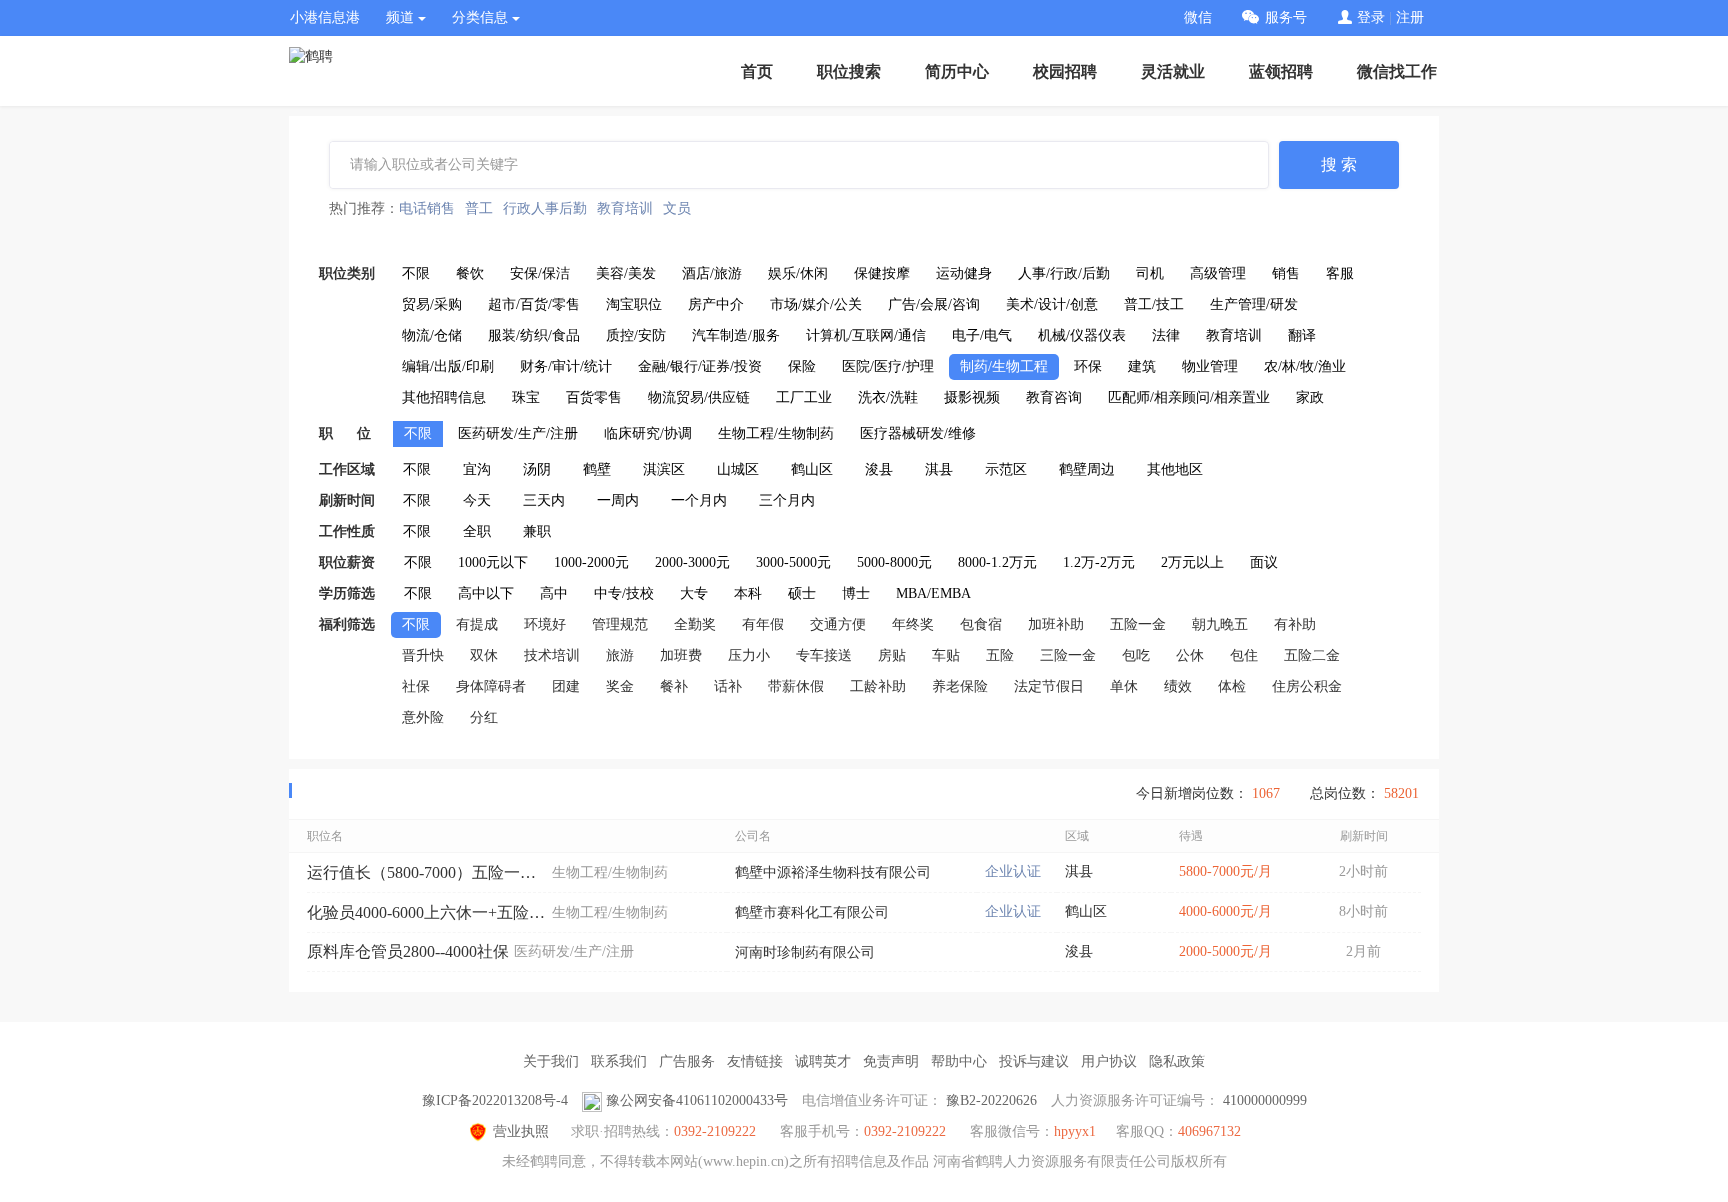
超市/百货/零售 (534, 304)
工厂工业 (804, 397)
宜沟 (477, 469)
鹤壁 (597, 469)
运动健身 (964, 273)
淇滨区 (664, 469)
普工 (479, 208)
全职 (477, 531)
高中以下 (486, 593)
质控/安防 (636, 335)
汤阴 (537, 469)
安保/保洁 (540, 273)
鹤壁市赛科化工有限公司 (812, 912)
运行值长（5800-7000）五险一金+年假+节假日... (427, 872)
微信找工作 (1397, 71)
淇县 (939, 469)
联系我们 (619, 1061)
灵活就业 (1173, 71)
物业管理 (1210, 366)
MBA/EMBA (933, 593)
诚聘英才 (823, 1061)
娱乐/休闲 (798, 273)
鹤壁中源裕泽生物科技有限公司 (833, 872)
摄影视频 (972, 397)
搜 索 (1339, 164)
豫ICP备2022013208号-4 (495, 1100)
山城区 (738, 469)
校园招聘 (1065, 71)
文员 (677, 208)
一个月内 (699, 500)
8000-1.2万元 (997, 562)
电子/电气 (982, 335)
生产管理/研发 (1254, 304)
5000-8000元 (894, 562)
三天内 (544, 500)
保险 (802, 366)
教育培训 (625, 208)
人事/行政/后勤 (1064, 273)
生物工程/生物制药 (776, 433)
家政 (1310, 397)
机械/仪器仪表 (1082, 335)
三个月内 (787, 500)
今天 (477, 500)
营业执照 (521, 1131)
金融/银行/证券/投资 (700, 366)
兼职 (537, 531)
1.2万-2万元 (1099, 562)
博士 (856, 593)
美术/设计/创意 (1052, 304)
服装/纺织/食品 (534, 335)
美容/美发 (626, 273)
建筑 (1142, 366)
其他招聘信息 (444, 397)
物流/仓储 (432, 335)
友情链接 (755, 1061)
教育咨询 (1054, 397)
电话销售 (427, 208)
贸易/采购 (432, 304)
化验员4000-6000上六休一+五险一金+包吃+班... (427, 912)
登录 (1371, 17)
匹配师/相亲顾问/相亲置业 (1189, 397)
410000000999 (1265, 1100)
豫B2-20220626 (991, 1100)
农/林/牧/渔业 (1305, 366)
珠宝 (526, 397)
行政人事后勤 (545, 208)
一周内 (618, 500)
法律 (1166, 335)
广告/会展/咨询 (934, 304)
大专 (694, 593)
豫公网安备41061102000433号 (697, 1100)
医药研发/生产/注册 (518, 433)
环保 (1088, 366)
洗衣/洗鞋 (888, 397)
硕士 (802, 593)
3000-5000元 (793, 562)
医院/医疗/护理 (888, 366)
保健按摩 (882, 273)
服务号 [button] (1286, 17)
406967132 (1209, 1131)
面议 (1264, 562)
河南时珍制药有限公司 (805, 952)
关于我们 (551, 1061)
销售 (1286, 273)
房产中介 (716, 304)
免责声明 (891, 1061)
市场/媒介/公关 (816, 304)
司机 (1150, 273)
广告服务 (687, 1061)
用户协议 (1109, 1061)
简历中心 (957, 71)
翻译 (1302, 335)
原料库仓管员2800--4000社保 (408, 951)
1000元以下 (493, 562)
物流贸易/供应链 (699, 397)
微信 (1198, 17)
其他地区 (1175, 469)
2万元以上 (1192, 562)
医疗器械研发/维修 (918, 433)
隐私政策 (1177, 1061)
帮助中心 (959, 1061)
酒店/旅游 (712, 273)
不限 (416, 273)
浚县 (879, 469)
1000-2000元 (591, 562)
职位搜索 (849, 71)
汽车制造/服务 (736, 335)
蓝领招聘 (1281, 71)
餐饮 (470, 273)
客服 (1340, 273)
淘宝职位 (634, 304)
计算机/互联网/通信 (866, 335)
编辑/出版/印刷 (448, 366)
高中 (554, 593)
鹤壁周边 (1087, 469)
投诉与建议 (1034, 1061)
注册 (1410, 17)
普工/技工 (1154, 304)
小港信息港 (325, 17)
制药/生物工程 (1004, 366)
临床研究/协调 (648, 433)
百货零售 (594, 397)
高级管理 (1218, 273)
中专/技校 (624, 593)
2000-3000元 (692, 562)
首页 (757, 71)
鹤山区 (812, 469)
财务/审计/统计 (566, 366)
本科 (748, 593)
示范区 (1006, 469)
